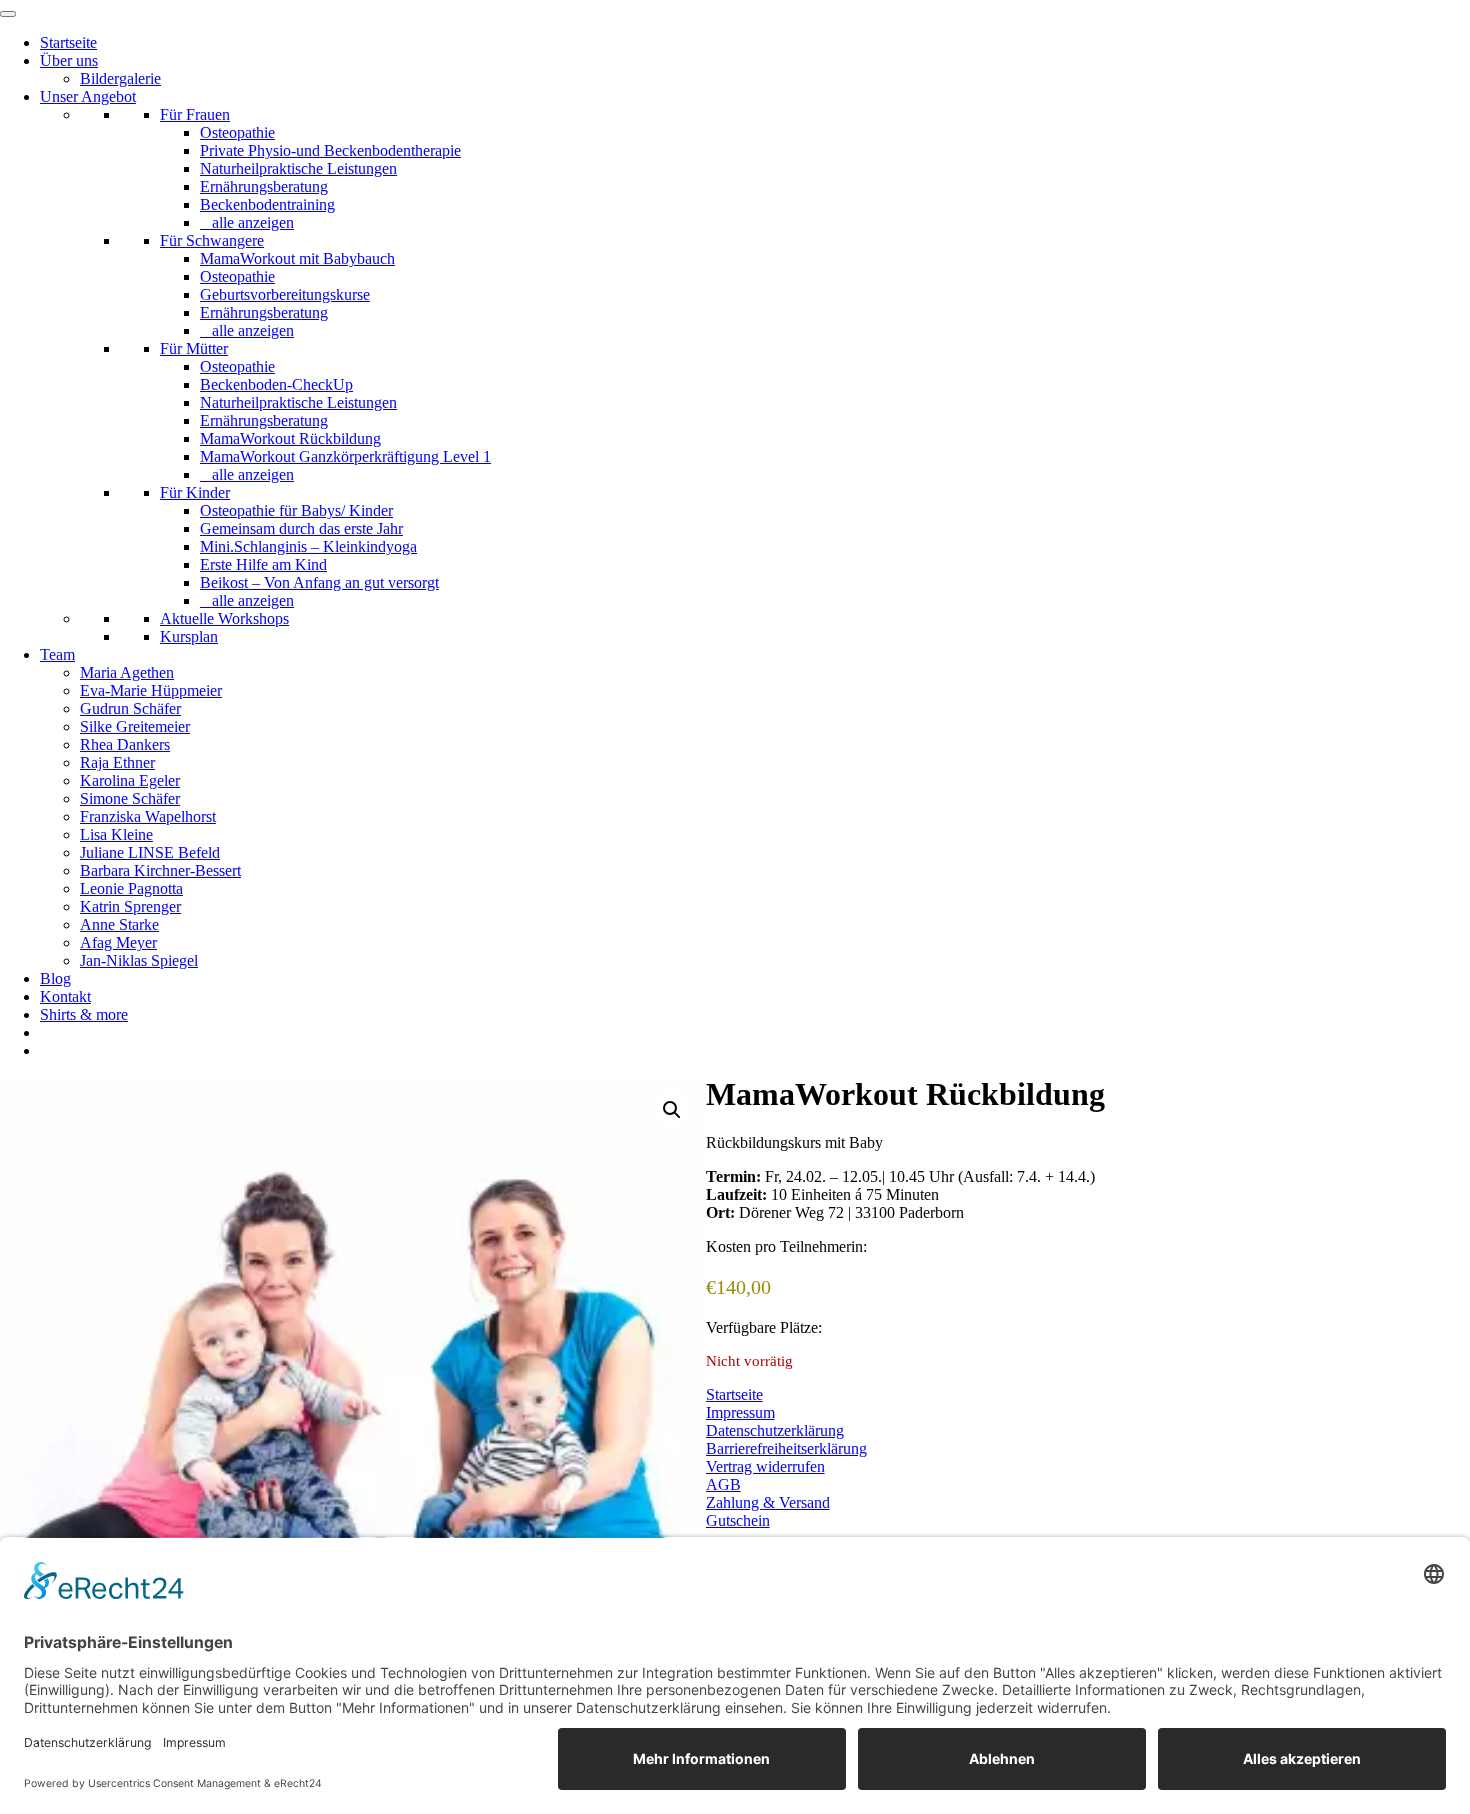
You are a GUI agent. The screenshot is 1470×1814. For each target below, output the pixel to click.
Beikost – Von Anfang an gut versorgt (319, 582)
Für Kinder (195, 492)
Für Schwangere (212, 240)
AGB (723, 1484)
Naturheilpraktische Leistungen (298, 168)
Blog (55, 978)
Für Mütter (194, 348)
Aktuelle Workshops (224, 618)
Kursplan (189, 636)
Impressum (740, 1412)
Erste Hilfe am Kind (263, 564)
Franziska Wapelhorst (148, 816)
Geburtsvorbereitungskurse (285, 294)
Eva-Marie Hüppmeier (151, 690)
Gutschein (738, 1520)
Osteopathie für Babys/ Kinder (296, 510)
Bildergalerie (120, 78)
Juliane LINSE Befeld (150, 852)
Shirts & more (84, 1014)
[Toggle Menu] (8, 14)
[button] (672, 1110)
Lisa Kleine (116, 834)
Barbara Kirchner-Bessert (160, 870)
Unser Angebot (88, 96)
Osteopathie (237, 132)
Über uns (69, 60)
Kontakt (65, 996)
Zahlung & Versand (768, 1502)
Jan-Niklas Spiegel (139, 960)
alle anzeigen (253, 222)
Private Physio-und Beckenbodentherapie (330, 150)
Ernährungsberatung (264, 186)
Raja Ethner (117, 762)
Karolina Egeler (130, 780)
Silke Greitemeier (135, 726)
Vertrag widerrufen (765, 1466)
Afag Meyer (118, 942)
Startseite (68, 42)
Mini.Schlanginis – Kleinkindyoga (308, 546)
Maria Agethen (127, 672)
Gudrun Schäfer (130, 708)
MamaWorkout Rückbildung (290, 438)
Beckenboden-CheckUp (276, 384)
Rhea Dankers (125, 744)
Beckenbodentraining (267, 204)
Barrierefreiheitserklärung (786, 1448)
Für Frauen (195, 114)
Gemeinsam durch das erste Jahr (301, 528)
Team (57, 654)
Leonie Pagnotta (131, 888)
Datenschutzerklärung (775, 1430)
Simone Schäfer (130, 798)
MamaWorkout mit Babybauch (297, 258)
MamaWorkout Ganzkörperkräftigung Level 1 (345, 456)
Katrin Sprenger (130, 906)
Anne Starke (119, 924)
